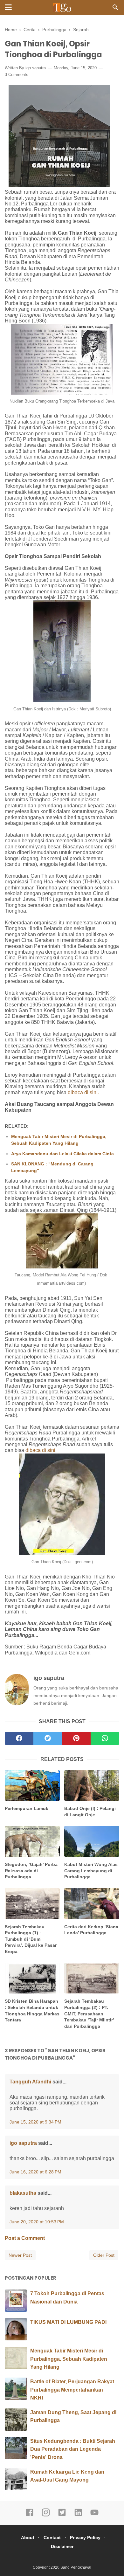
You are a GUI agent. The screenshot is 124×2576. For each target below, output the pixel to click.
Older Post (104, 2255)
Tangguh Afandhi (30, 2082)
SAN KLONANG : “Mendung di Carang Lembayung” (52, 1167)
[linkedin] (78, 2515)
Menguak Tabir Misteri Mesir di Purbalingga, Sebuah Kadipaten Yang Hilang (59, 1140)
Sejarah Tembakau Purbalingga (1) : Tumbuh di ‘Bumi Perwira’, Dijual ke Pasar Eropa (31, 1939)
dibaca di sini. (83, 1092)
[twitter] (48, 1738)
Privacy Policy (85, 2538)
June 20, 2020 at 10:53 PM (37, 2222)
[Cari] (115, 9)
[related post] (32, 1786)
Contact (52, 2538)
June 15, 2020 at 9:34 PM (35, 2122)
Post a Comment (25, 2238)
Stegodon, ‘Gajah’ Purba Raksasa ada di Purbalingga (31, 1871)
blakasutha (23, 2193)
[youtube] (94, 2515)
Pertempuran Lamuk (27, 1808)
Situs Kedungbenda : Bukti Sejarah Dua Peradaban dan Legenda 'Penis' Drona (73, 2449)
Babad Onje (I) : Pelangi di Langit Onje (90, 1812)
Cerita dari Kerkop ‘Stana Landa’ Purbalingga (91, 1930)
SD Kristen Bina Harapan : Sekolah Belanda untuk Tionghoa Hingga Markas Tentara (32, 2010)
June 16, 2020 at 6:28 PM (35, 2172)
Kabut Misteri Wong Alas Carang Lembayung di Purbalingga (91, 1871)
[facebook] (19, 1738)
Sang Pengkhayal (76, 2567)
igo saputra (36, 68)
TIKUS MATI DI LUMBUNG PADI (68, 2322)
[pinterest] (76, 1738)
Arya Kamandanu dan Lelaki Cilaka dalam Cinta (62, 1154)
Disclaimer (62, 2546)
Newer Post (20, 2255)
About (28, 2538)
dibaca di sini (40, 1450)
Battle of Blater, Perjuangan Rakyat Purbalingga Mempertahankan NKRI (72, 2390)
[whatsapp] (105, 1738)
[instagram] (46, 2515)
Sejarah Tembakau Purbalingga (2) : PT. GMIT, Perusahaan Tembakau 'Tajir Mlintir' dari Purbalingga (89, 2013)
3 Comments (17, 75)
